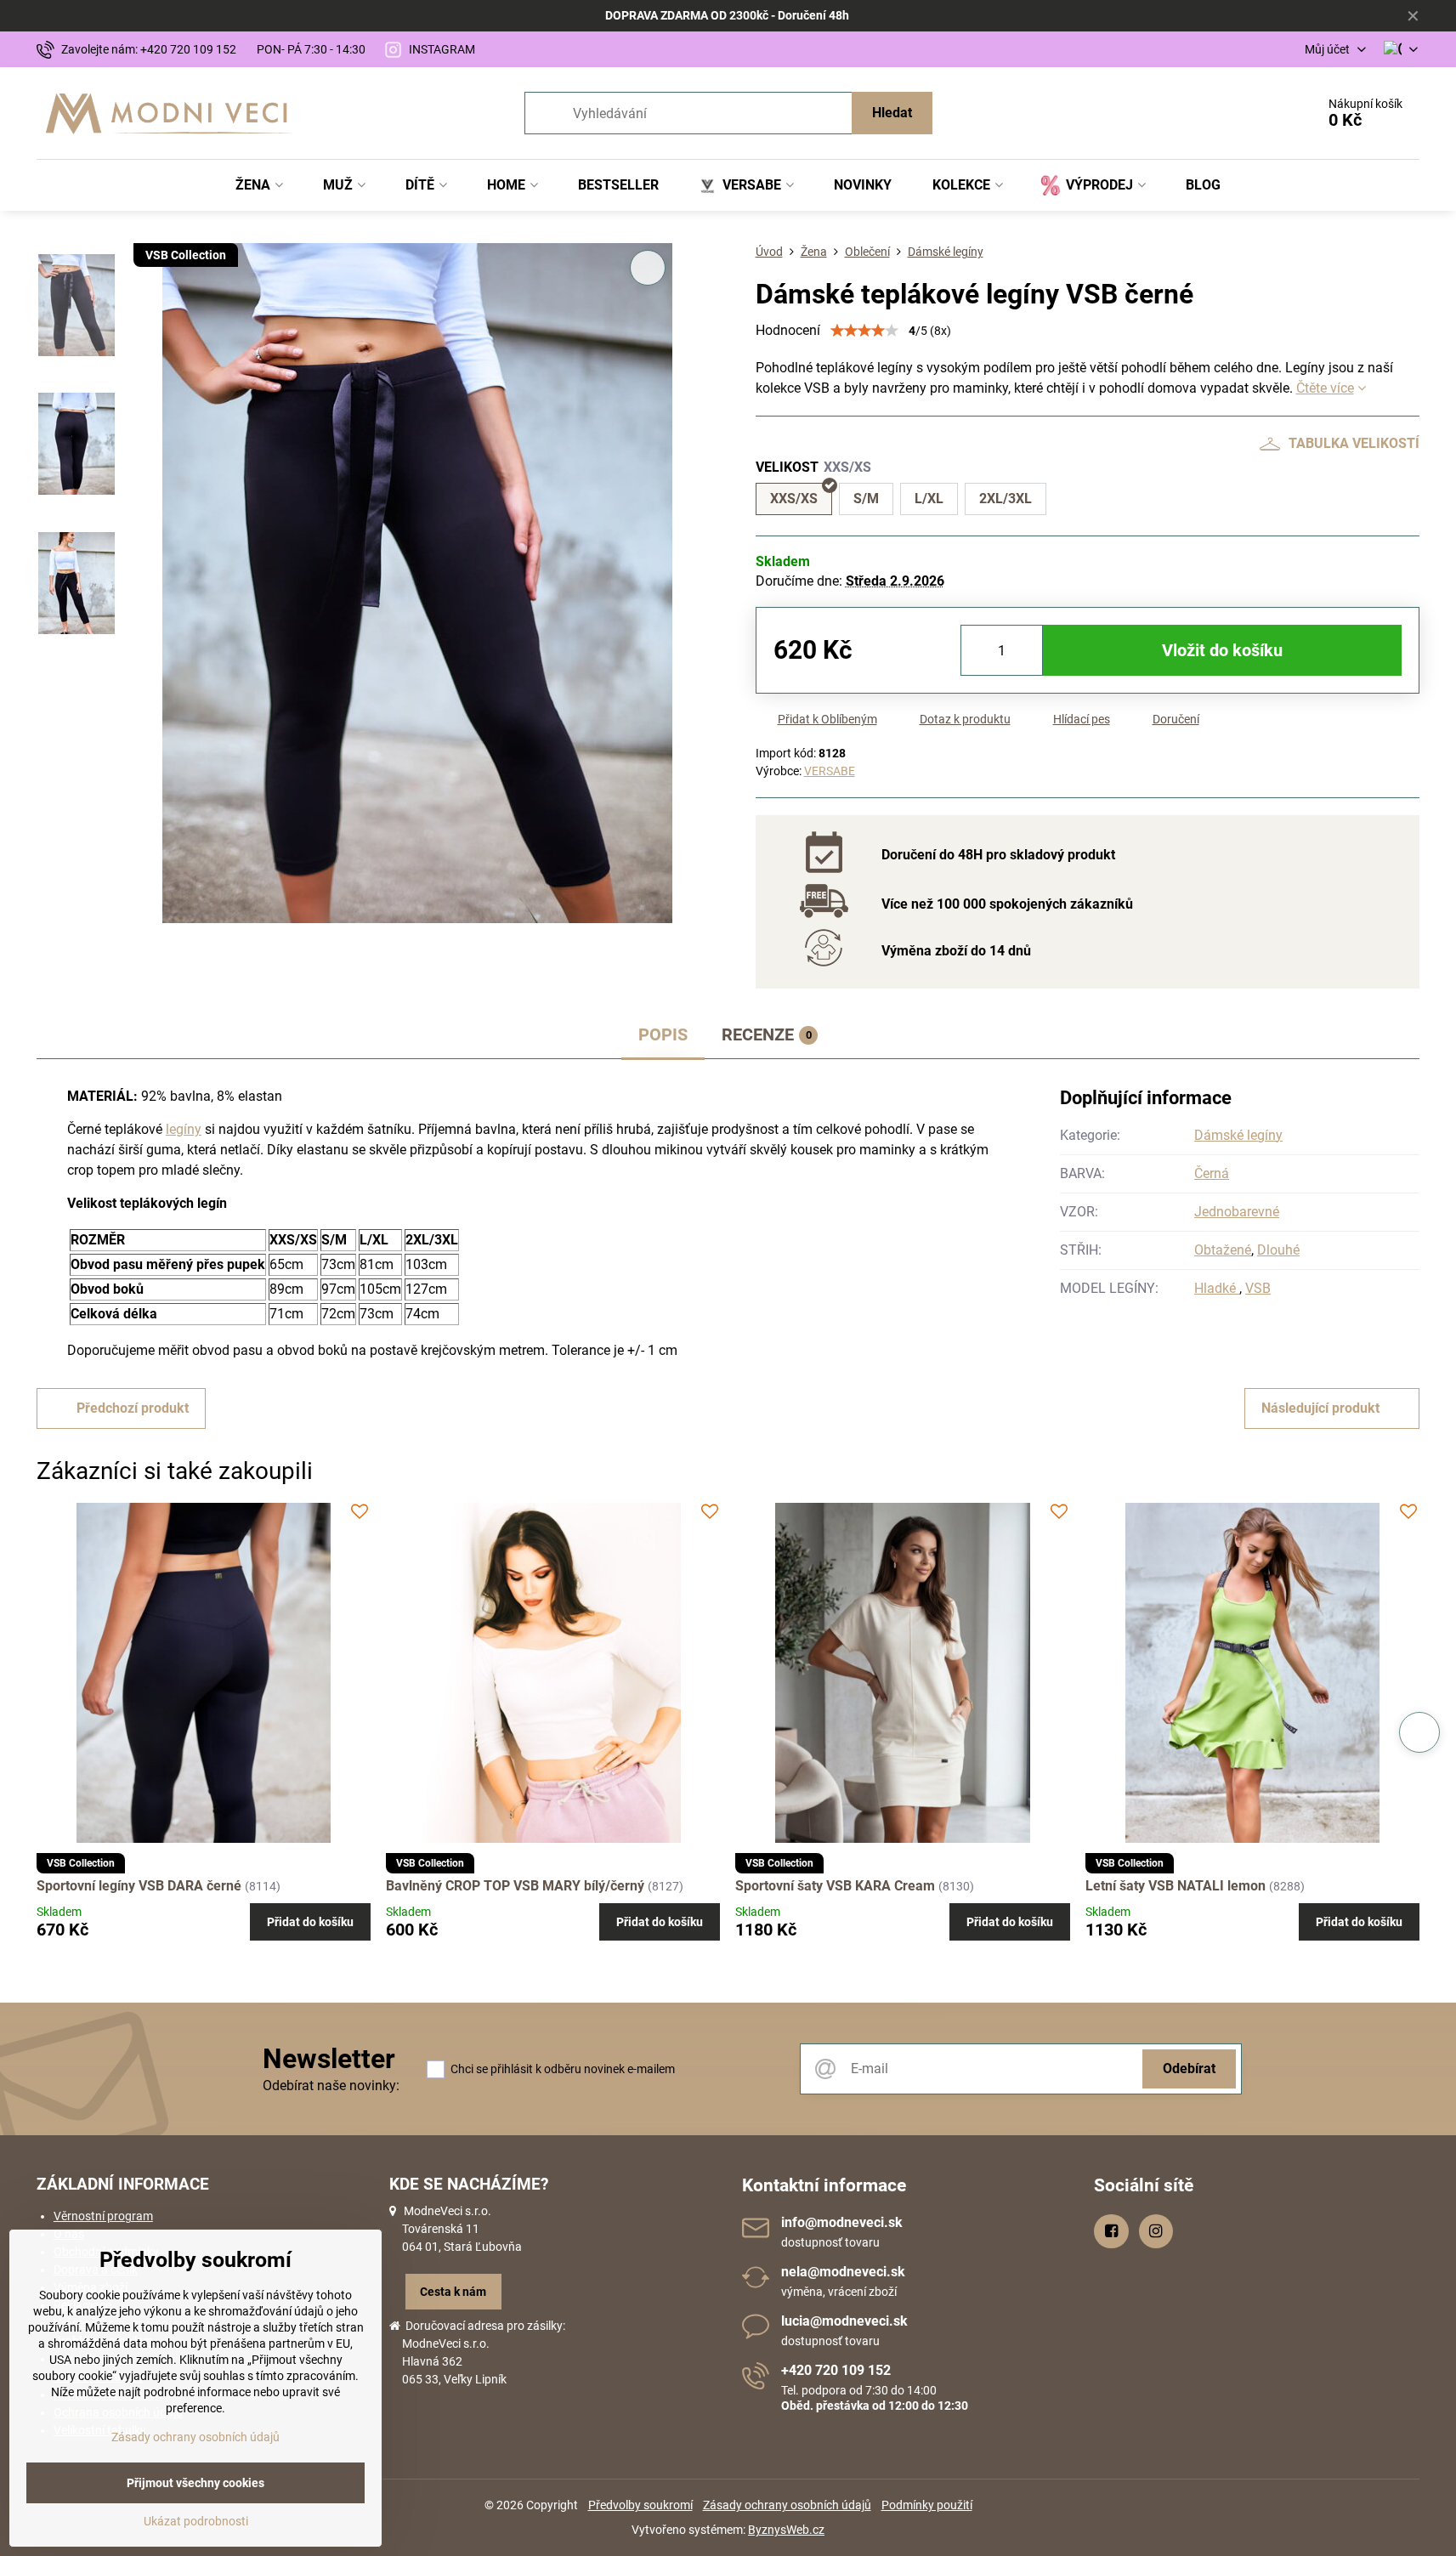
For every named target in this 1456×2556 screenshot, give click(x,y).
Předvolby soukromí (640, 2505)
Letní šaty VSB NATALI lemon (1176, 1886)
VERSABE (830, 771)
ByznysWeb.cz (786, 2530)
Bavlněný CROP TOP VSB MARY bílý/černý (515, 1886)
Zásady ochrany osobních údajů (787, 2505)
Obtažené (1223, 1250)
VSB (1258, 1288)
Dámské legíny (1238, 1135)
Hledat (892, 113)
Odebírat (1189, 2069)
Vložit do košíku (1222, 650)
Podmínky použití (927, 2505)
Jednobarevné (1237, 1212)
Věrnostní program (103, 2216)
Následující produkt (1320, 1408)
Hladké (1217, 1288)
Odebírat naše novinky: (331, 2086)
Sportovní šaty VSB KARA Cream (835, 1886)
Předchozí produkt (133, 1408)
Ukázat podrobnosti (196, 2521)
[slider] (864, 331)
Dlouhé (1278, 1250)
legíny (184, 1129)
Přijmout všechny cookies (195, 2483)
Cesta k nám (453, 2292)
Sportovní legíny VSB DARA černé (139, 1886)
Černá (1212, 1173)
